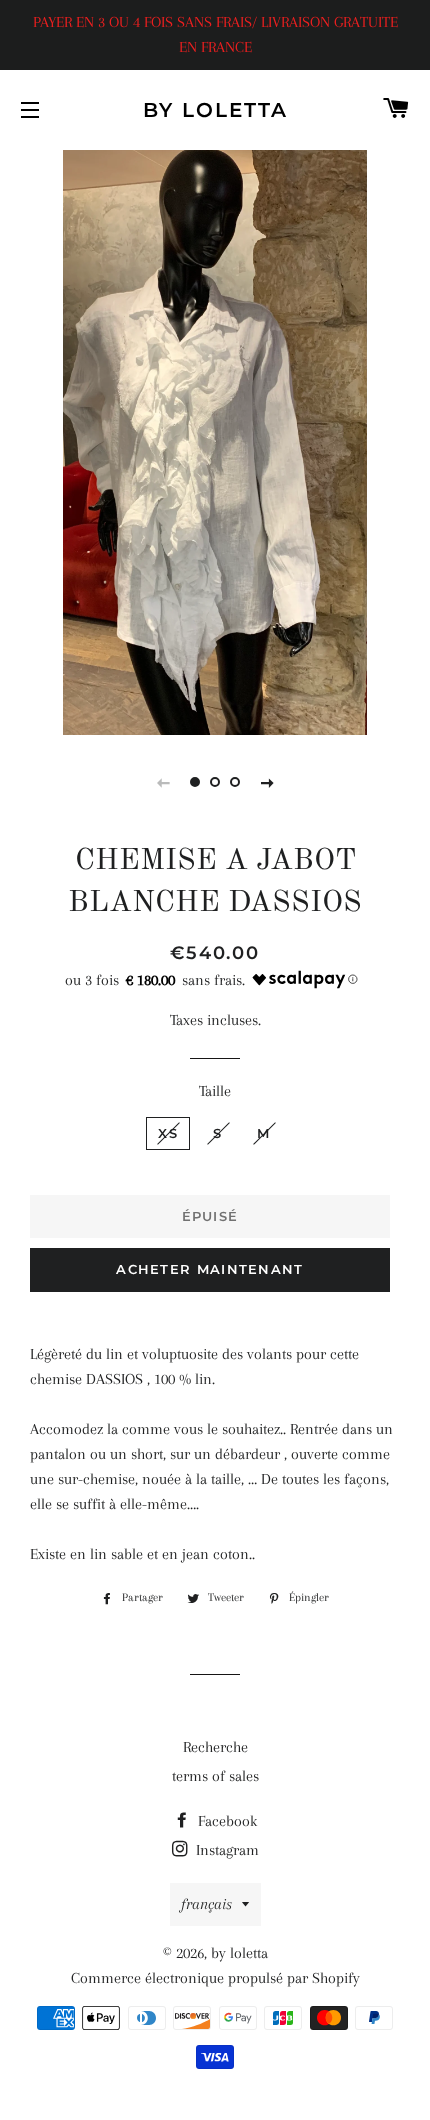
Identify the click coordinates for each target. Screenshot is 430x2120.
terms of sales (215, 1776)
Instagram (225, 1850)
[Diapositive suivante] (267, 782)
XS (168, 1133)
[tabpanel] (215, 440)
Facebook (225, 1821)
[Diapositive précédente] (163, 782)
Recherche (215, 1747)
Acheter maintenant (209, 1269)
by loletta (215, 110)
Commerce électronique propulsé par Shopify (215, 1978)
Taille (215, 1091)
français (206, 1904)
